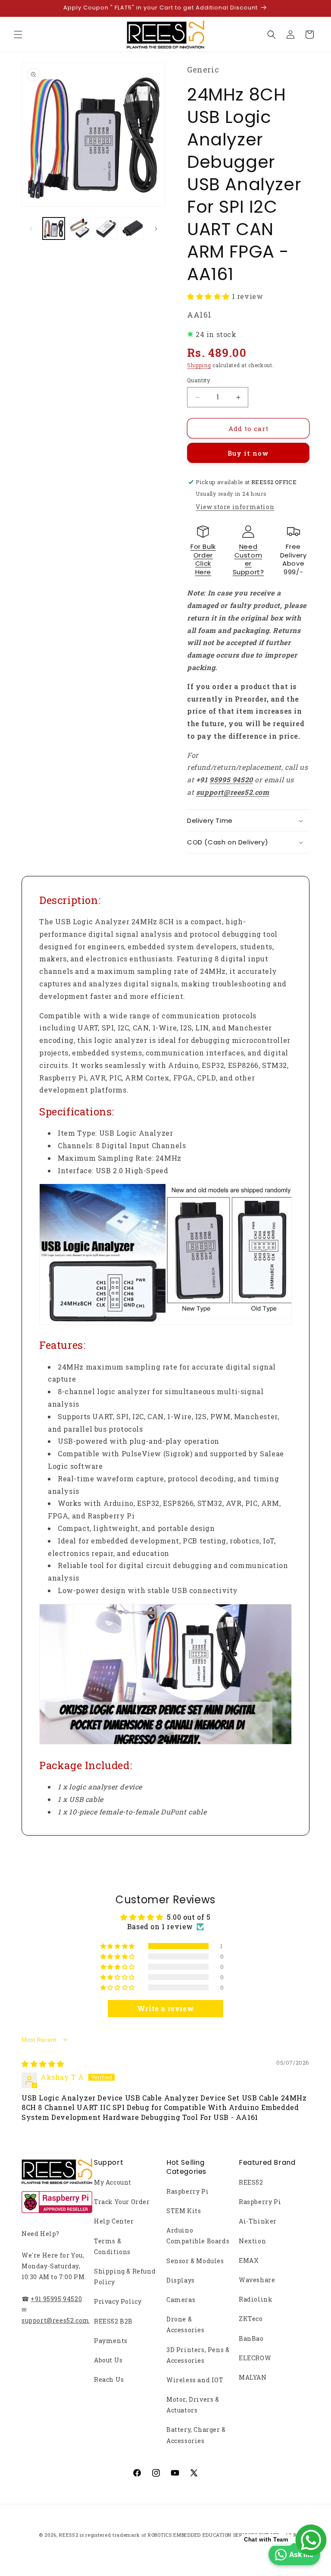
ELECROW (255, 2358)
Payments (111, 2341)
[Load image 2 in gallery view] (80, 228)
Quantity (199, 380)
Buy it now (248, 453)
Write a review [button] (165, 2008)
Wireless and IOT (195, 2380)
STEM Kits (184, 2211)
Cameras (181, 2300)
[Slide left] (31, 229)
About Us (108, 2360)
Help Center (114, 2221)
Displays (181, 2280)
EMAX (249, 2260)
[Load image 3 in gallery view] (106, 228)
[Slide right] (156, 229)
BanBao (251, 2338)
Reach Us (109, 2379)
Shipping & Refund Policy (125, 2277)
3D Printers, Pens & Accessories (198, 2355)
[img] (43, 2064)
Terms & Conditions (112, 2246)
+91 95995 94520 (56, 2299)
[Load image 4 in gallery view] (133, 228)
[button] (18, 35)
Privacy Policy (118, 2301)
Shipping (199, 365)
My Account (113, 2182)
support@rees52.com (56, 2320)
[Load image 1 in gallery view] (54, 228)
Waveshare (257, 2280)
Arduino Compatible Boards (198, 2236)
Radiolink (256, 2299)
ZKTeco (251, 2319)
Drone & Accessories (186, 2324)
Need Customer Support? (248, 559)
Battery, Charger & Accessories (196, 2435)
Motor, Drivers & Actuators (193, 2405)
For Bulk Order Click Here (203, 559)
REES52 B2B (113, 2321)
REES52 (251, 2182)
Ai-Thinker (258, 2221)
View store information (235, 507)
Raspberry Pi (187, 2191)
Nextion (252, 2241)
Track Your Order (122, 2202)
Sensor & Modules (195, 2261)
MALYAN (253, 2377)
